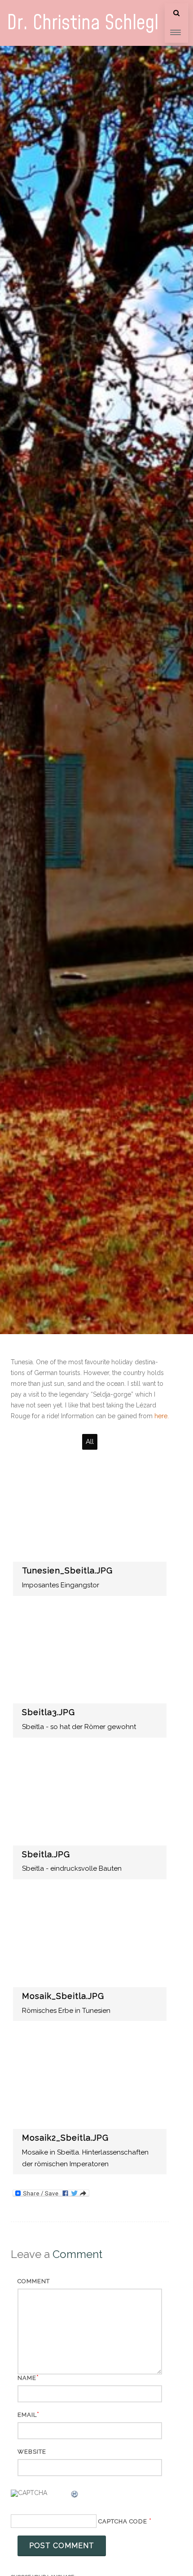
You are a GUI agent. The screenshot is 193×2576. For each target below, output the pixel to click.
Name (27, 2378)
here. (162, 1416)
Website (32, 2452)
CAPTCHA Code (123, 2521)
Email (27, 2415)
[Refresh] (75, 2495)
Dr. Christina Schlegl (83, 23)
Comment (34, 2281)
